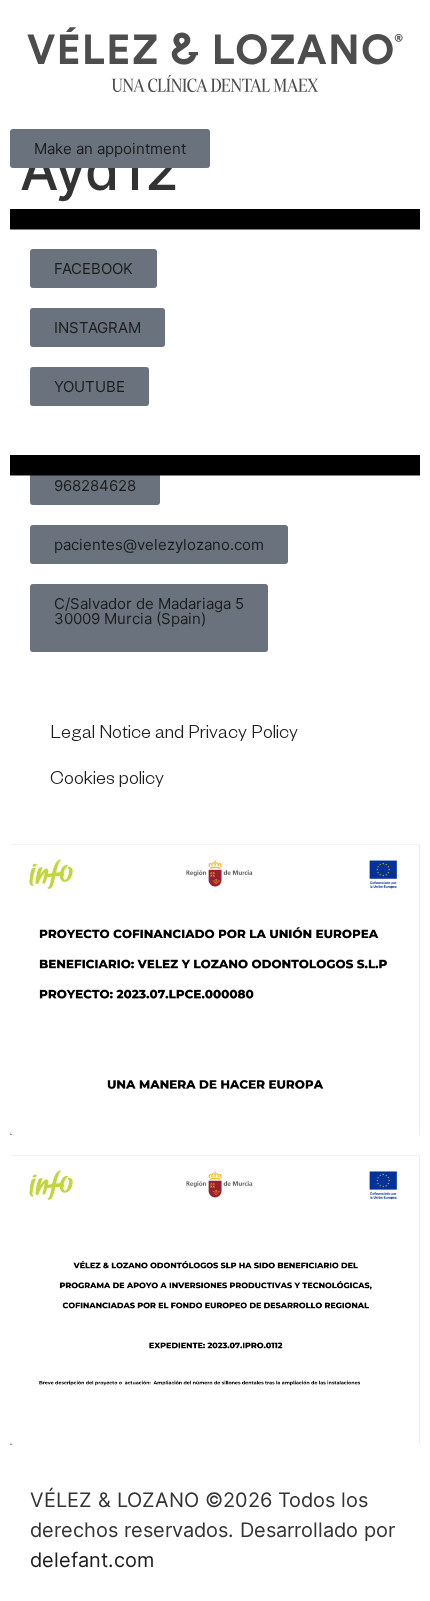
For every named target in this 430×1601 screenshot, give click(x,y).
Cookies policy (107, 781)
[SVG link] (215, 59)
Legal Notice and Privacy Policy (174, 735)
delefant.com (92, 1560)
